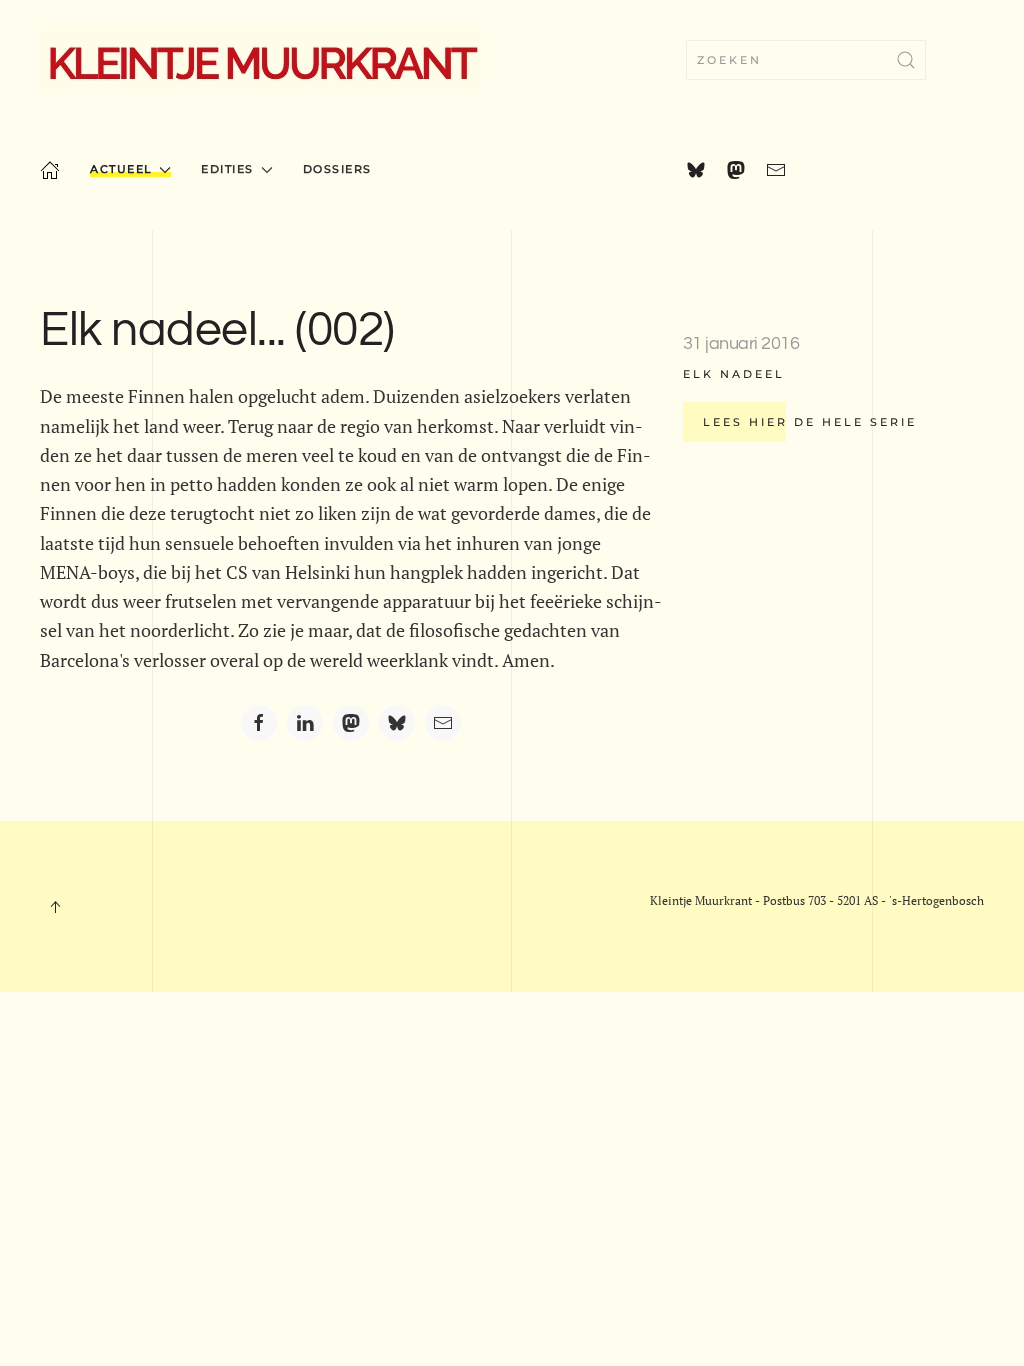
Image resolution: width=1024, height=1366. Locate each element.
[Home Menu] (50, 170)
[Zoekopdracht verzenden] (906, 60)
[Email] (443, 723)
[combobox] (806, 60)
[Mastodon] (351, 723)
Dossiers (337, 169)
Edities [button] (227, 169)
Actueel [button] (121, 169)
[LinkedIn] (305, 723)
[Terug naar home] (261, 60)
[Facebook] (259, 723)
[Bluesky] (397, 723)
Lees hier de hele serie (810, 422)
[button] (55, 907)
